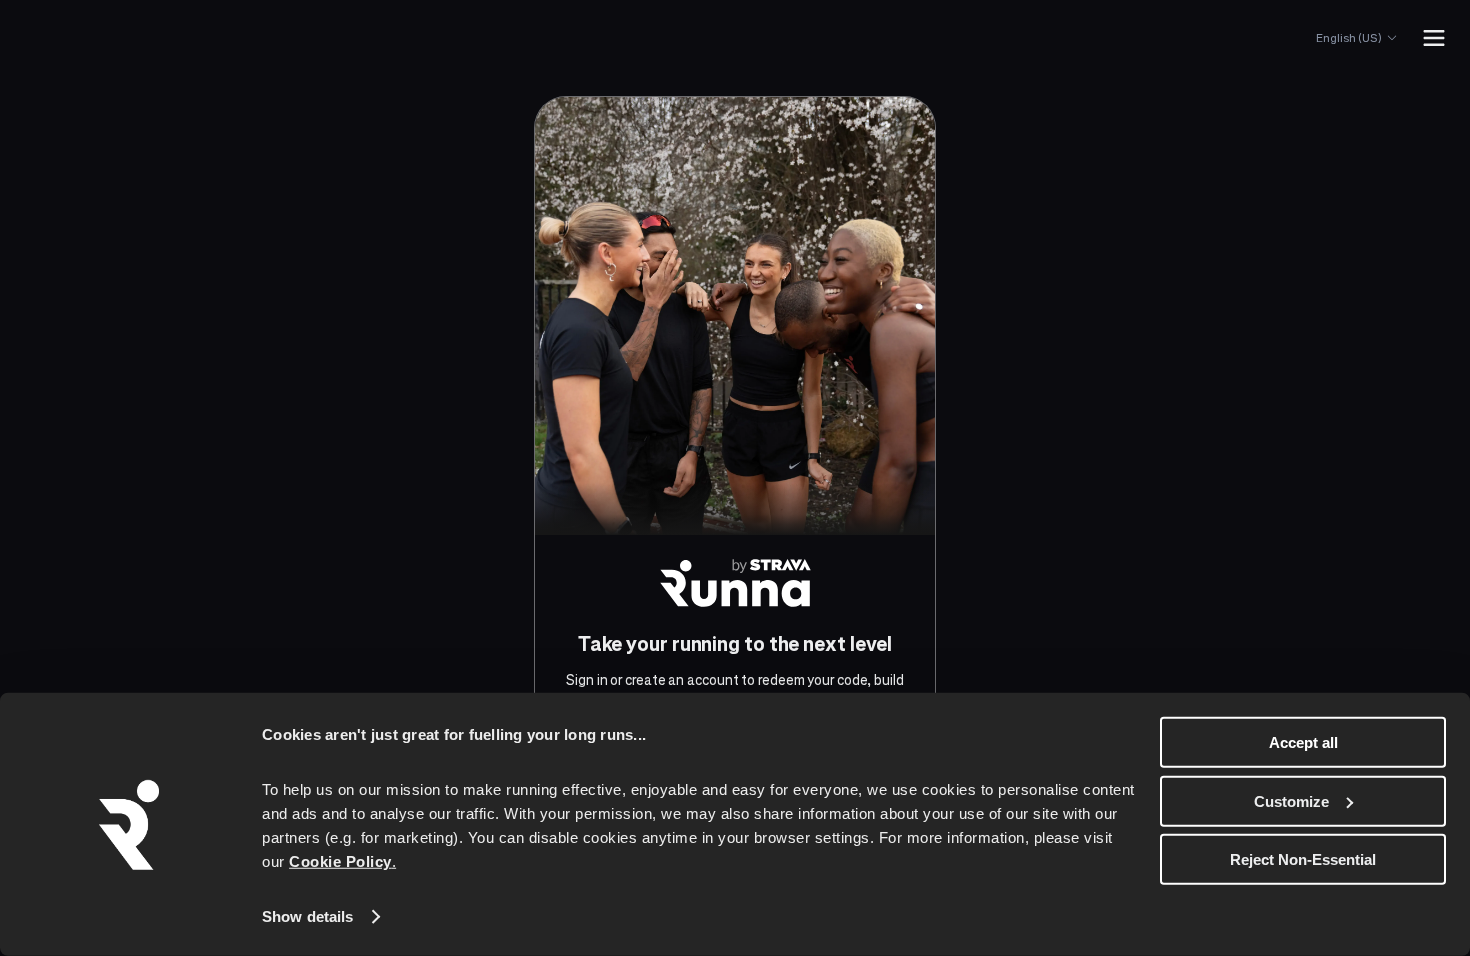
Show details (307, 916)
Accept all (1303, 742)
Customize (1291, 800)
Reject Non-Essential (1303, 859)
